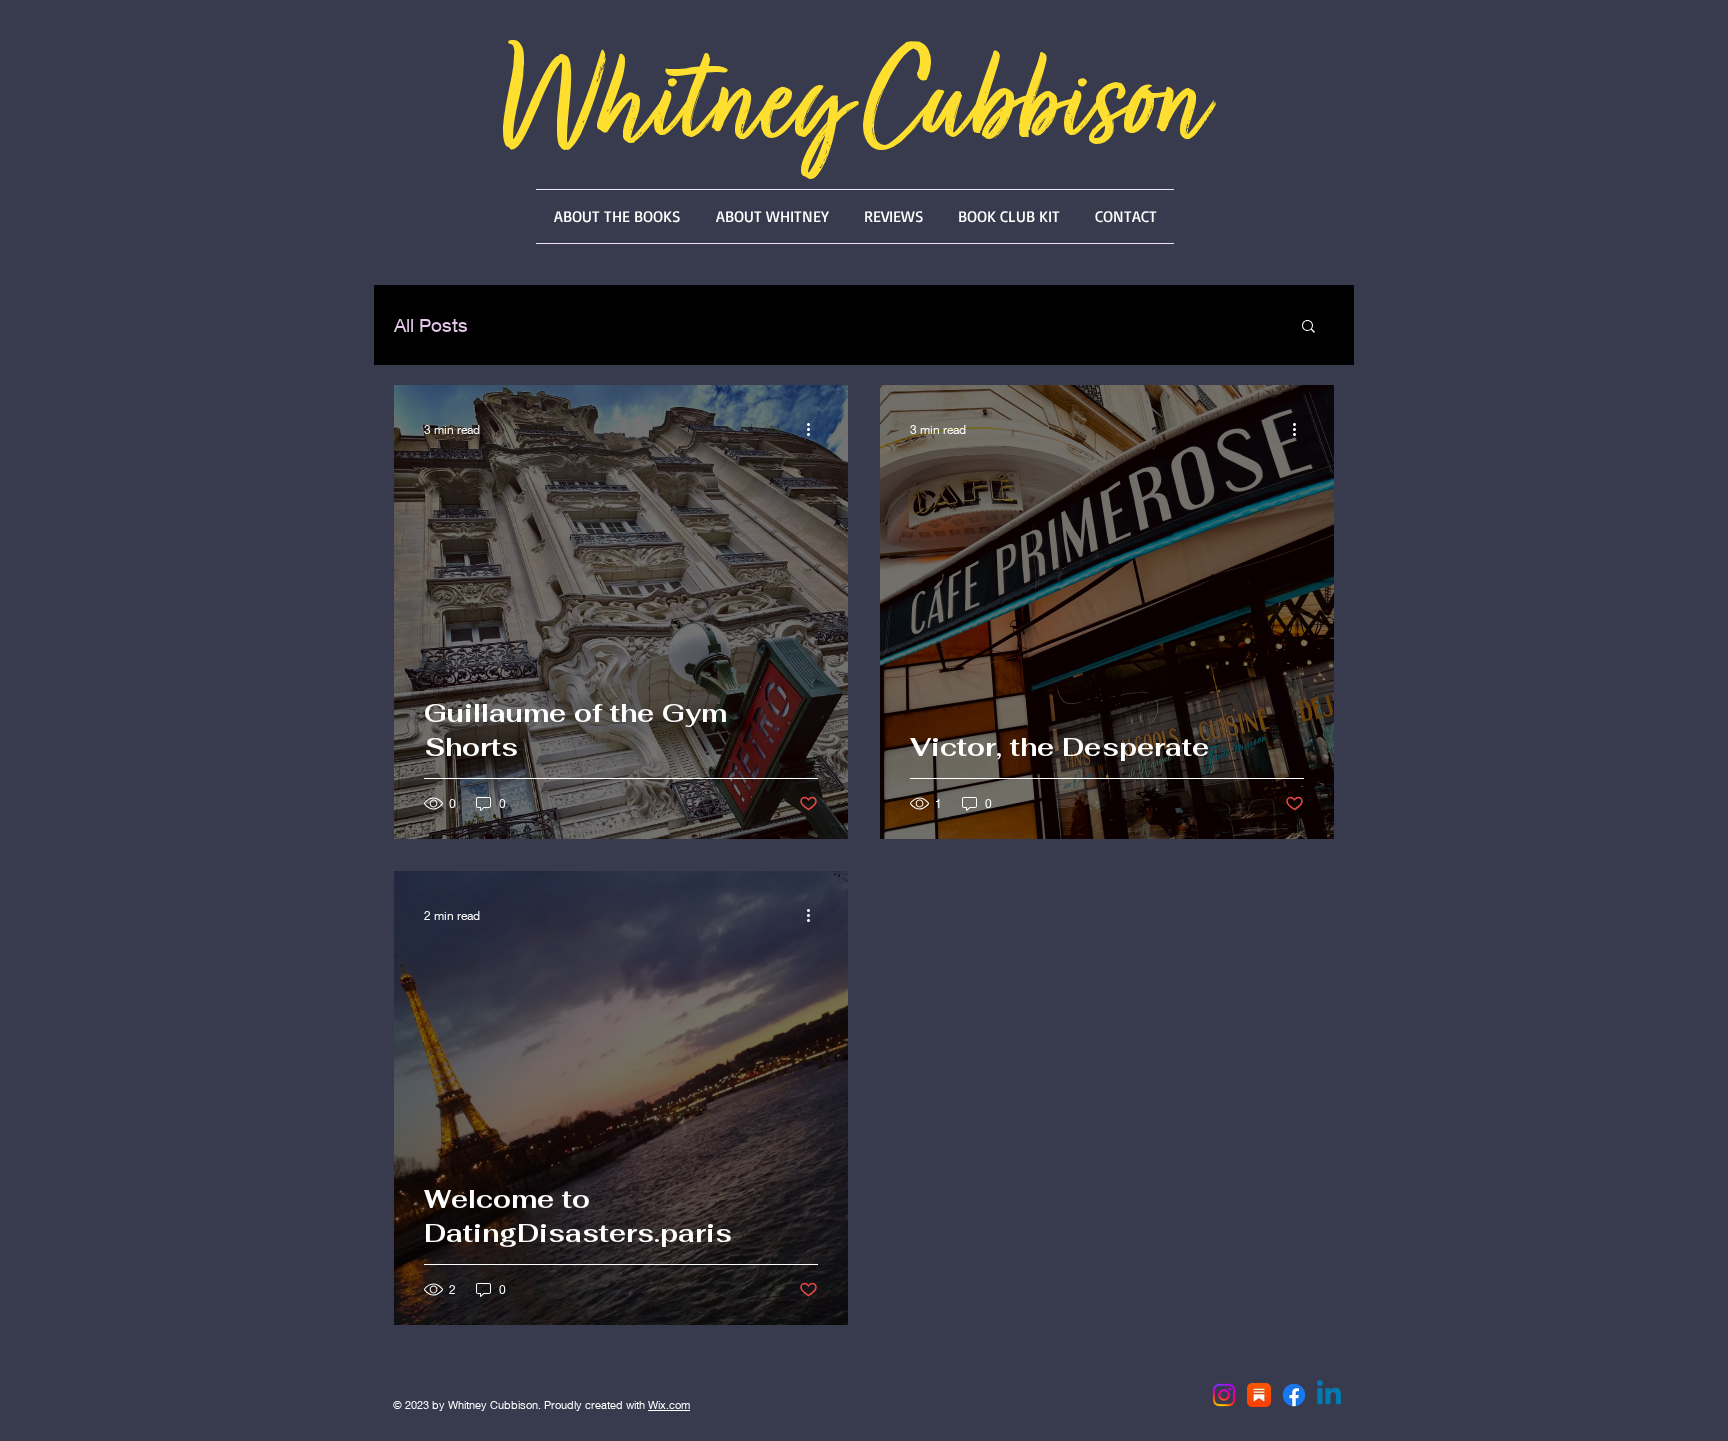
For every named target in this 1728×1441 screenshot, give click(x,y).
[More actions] (815, 429)
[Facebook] (1294, 1395)
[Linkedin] (1329, 1395)
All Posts (431, 325)
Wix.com (669, 1404)
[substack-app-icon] (1259, 1395)
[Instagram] (1224, 1395)
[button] (1308, 327)
